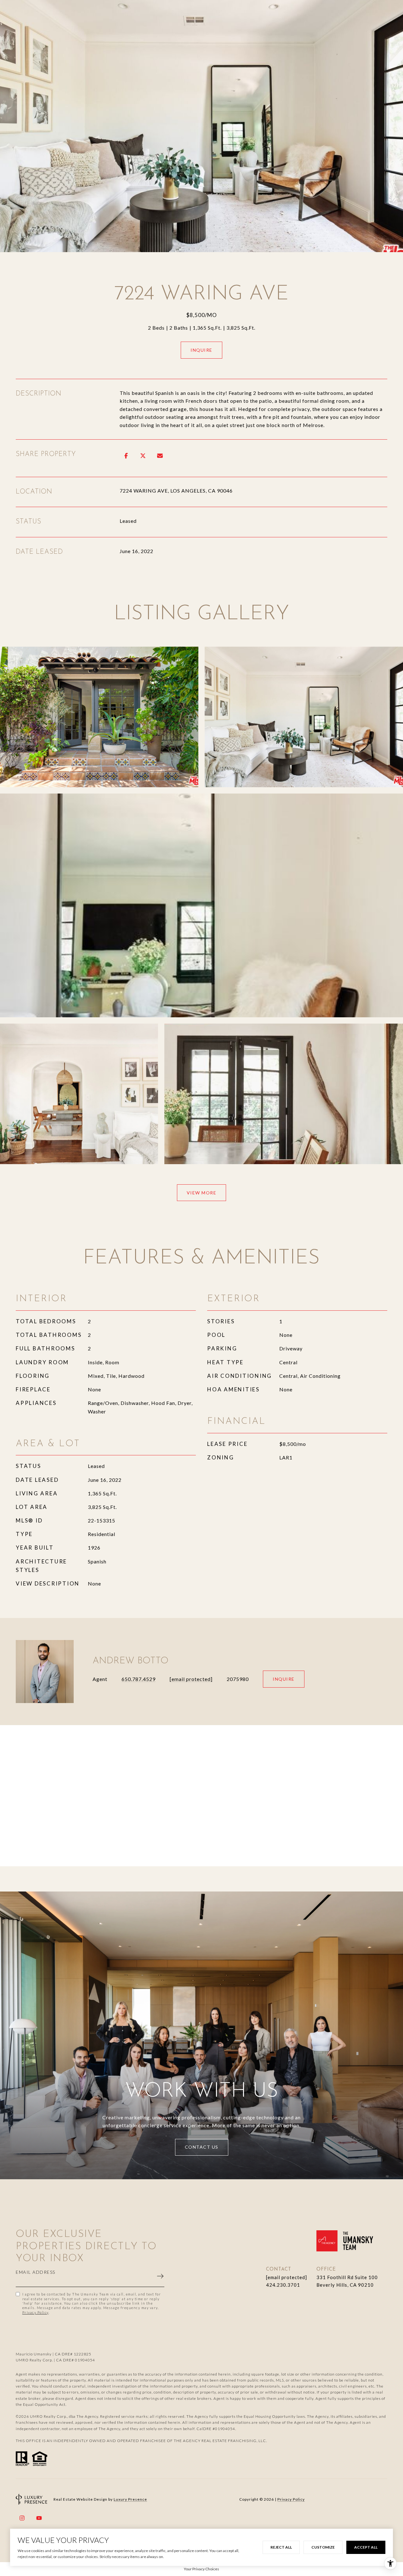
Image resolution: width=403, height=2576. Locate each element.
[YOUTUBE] (39, 2518)
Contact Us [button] (202, 2147)
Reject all (281, 2547)
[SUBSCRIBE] (156, 2276)
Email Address (36, 2272)
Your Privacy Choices (201, 2569)
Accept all (366, 2547)
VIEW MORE (202, 1193)
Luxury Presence (130, 2499)
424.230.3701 (283, 2285)
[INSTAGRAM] (22, 2518)
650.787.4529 (139, 1679)
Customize (323, 2547)
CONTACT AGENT (284, 1679)
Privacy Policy (35, 2312)
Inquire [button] (201, 350)
